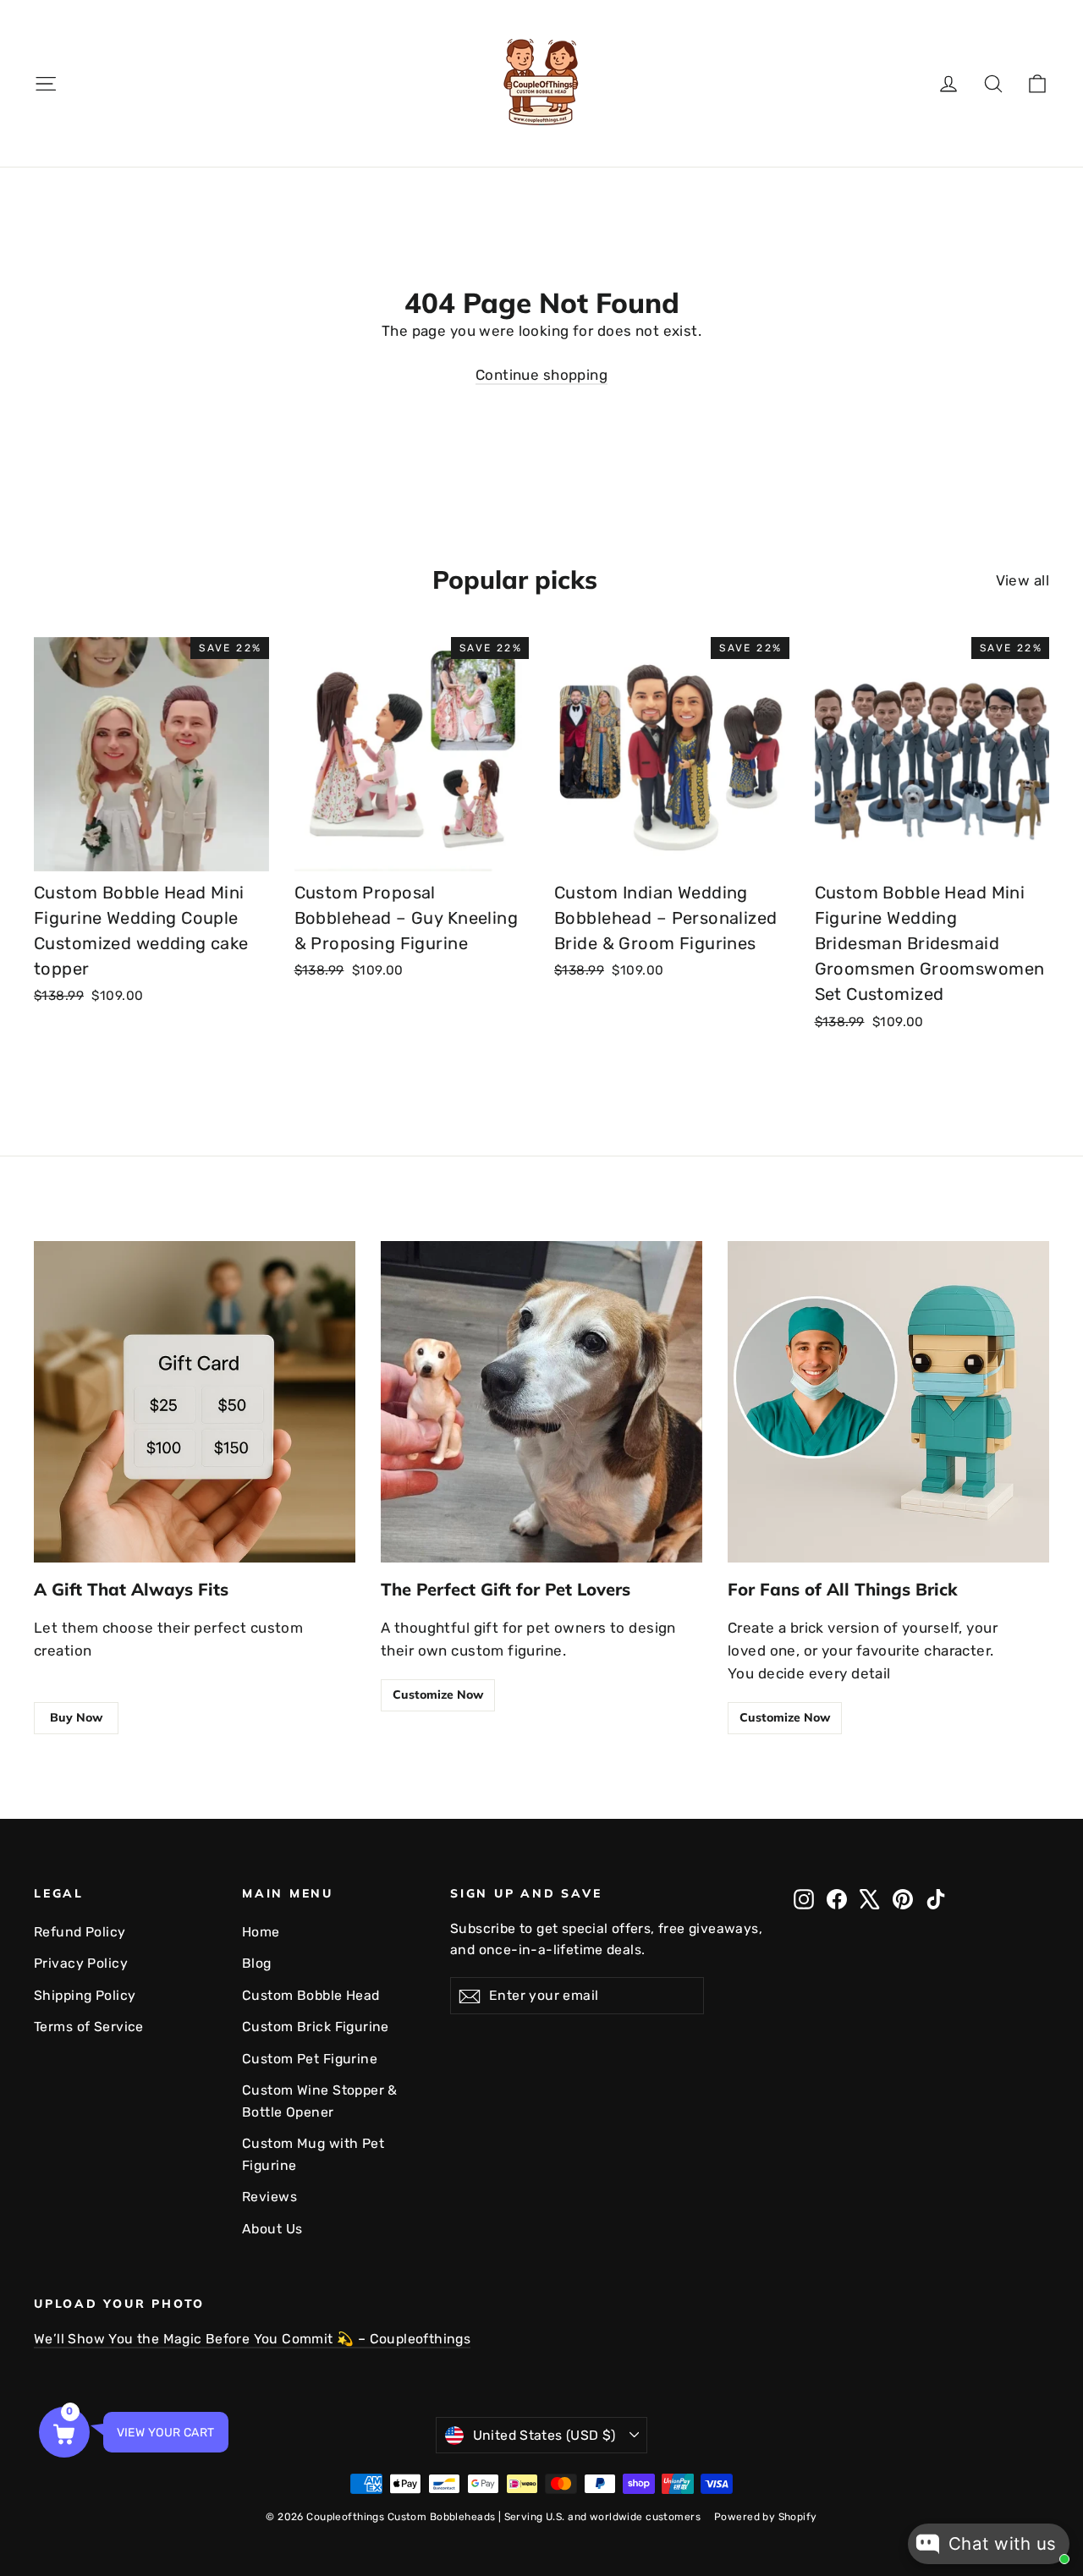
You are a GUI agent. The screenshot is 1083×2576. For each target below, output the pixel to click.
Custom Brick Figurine (316, 2027)
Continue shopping (541, 375)
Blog (257, 1963)
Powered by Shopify (766, 2517)
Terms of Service (89, 2027)
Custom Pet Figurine (310, 2059)
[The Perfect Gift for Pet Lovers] (541, 1402)
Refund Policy (80, 1932)
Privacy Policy (81, 1963)
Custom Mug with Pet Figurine (313, 2154)
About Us (272, 2229)
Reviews (269, 2197)
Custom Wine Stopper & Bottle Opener (320, 2101)
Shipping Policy (85, 1995)
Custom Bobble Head (311, 1995)
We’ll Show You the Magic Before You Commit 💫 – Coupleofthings (252, 2339)
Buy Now (76, 1717)
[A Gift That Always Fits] (195, 1402)
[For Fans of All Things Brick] (888, 1402)
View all (1023, 580)
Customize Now (438, 1694)
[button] (64, 2432)
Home (261, 1932)
